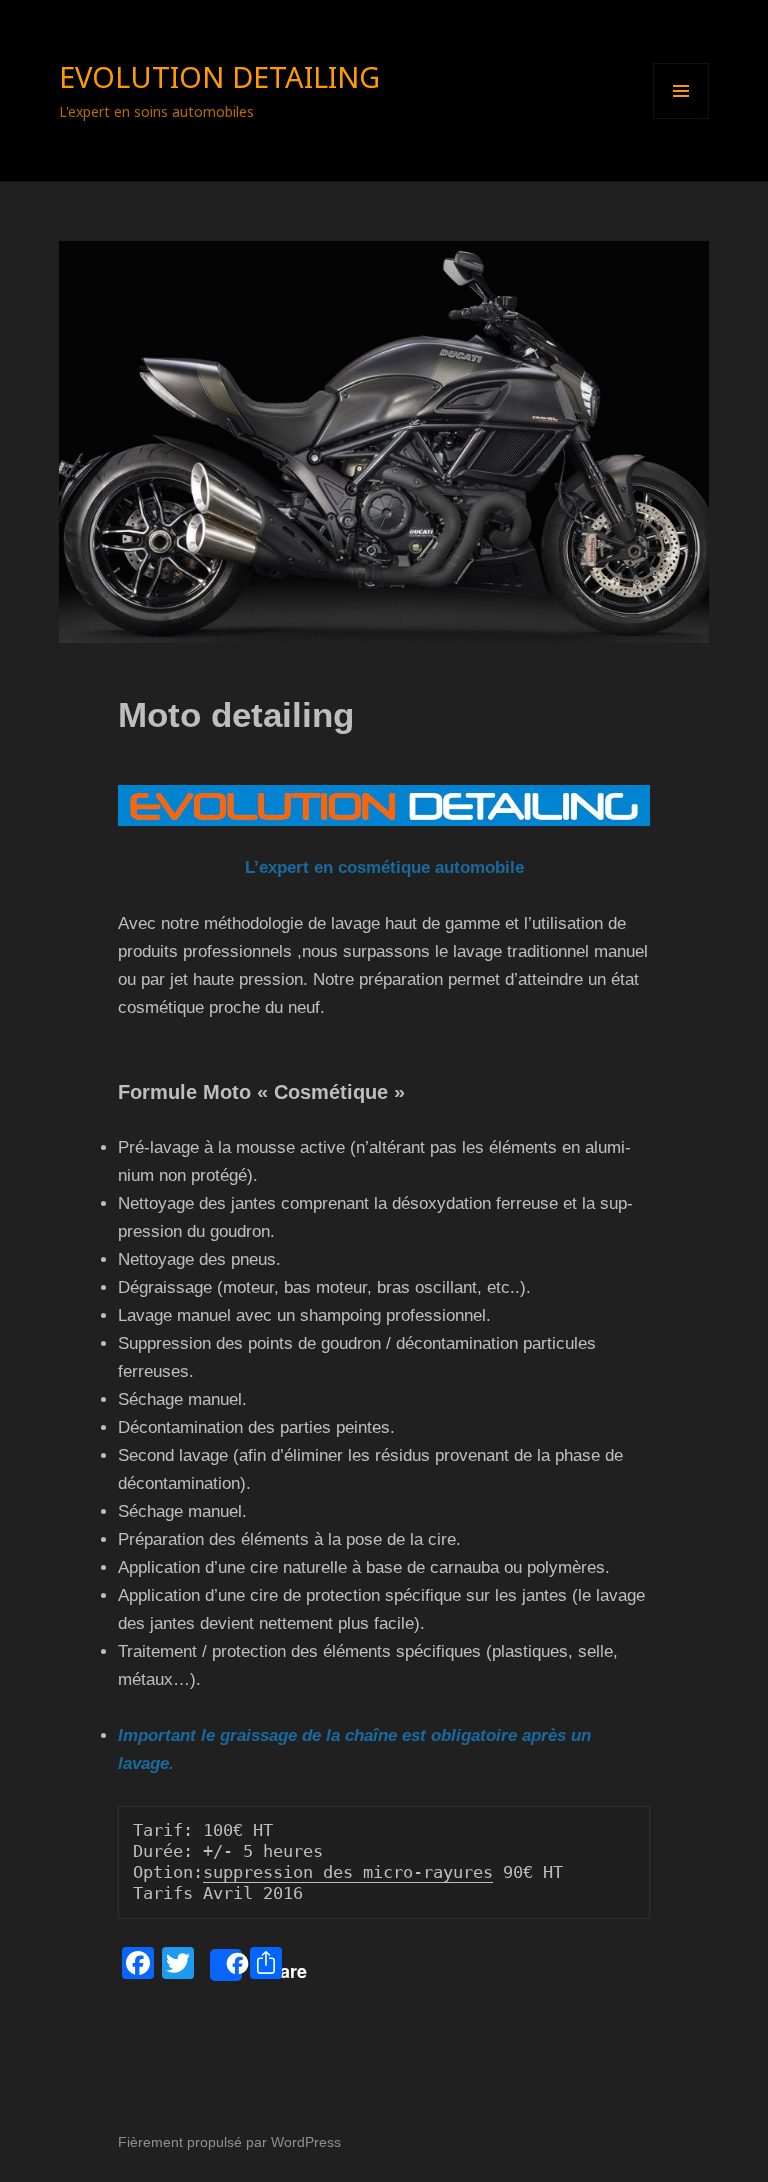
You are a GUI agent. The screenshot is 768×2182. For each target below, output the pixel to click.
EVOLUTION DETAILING (219, 76)
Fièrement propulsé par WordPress (229, 2142)
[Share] (226, 1965)
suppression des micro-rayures (348, 1872)
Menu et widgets (681, 118)
